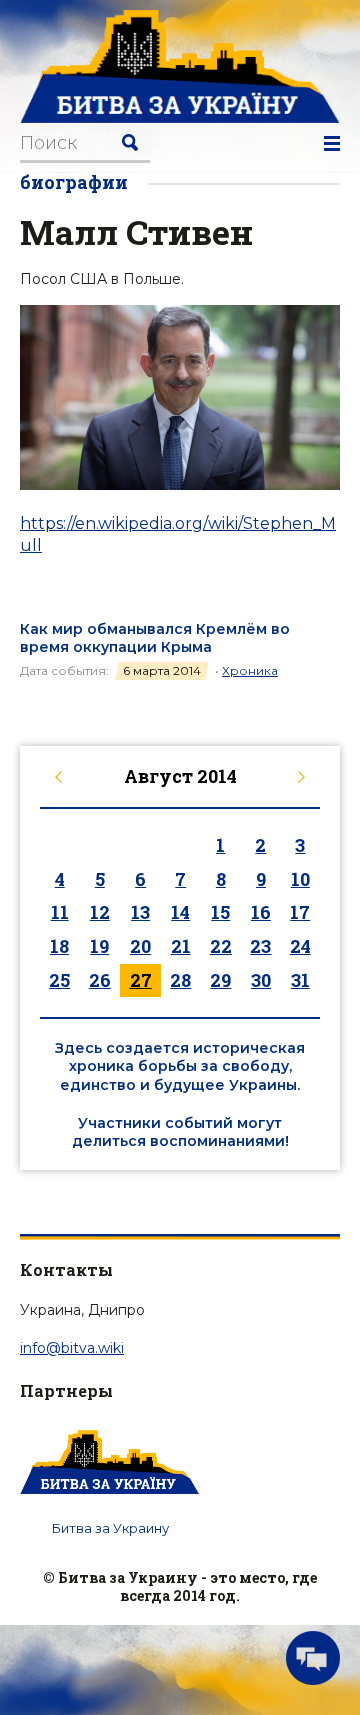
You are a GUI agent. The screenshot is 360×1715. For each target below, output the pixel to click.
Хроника (250, 670)
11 (60, 912)
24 (300, 946)
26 (100, 980)
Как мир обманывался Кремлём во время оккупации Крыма (155, 638)
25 (59, 980)
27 (141, 980)
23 (260, 946)
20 (140, 946)
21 (181, 946)
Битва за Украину (110, 1528)
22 (221, 946)
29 (220, 980)
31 (300, 980)
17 (300, 912)
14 (180, 912)
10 (300, 879)
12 (100, 912)
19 (99, 946)
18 (59, 946)
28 (180, 980)
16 (261, 912)
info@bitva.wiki (72, 1348)
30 (261, 980)
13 (140, 912)
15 (220, 912)
